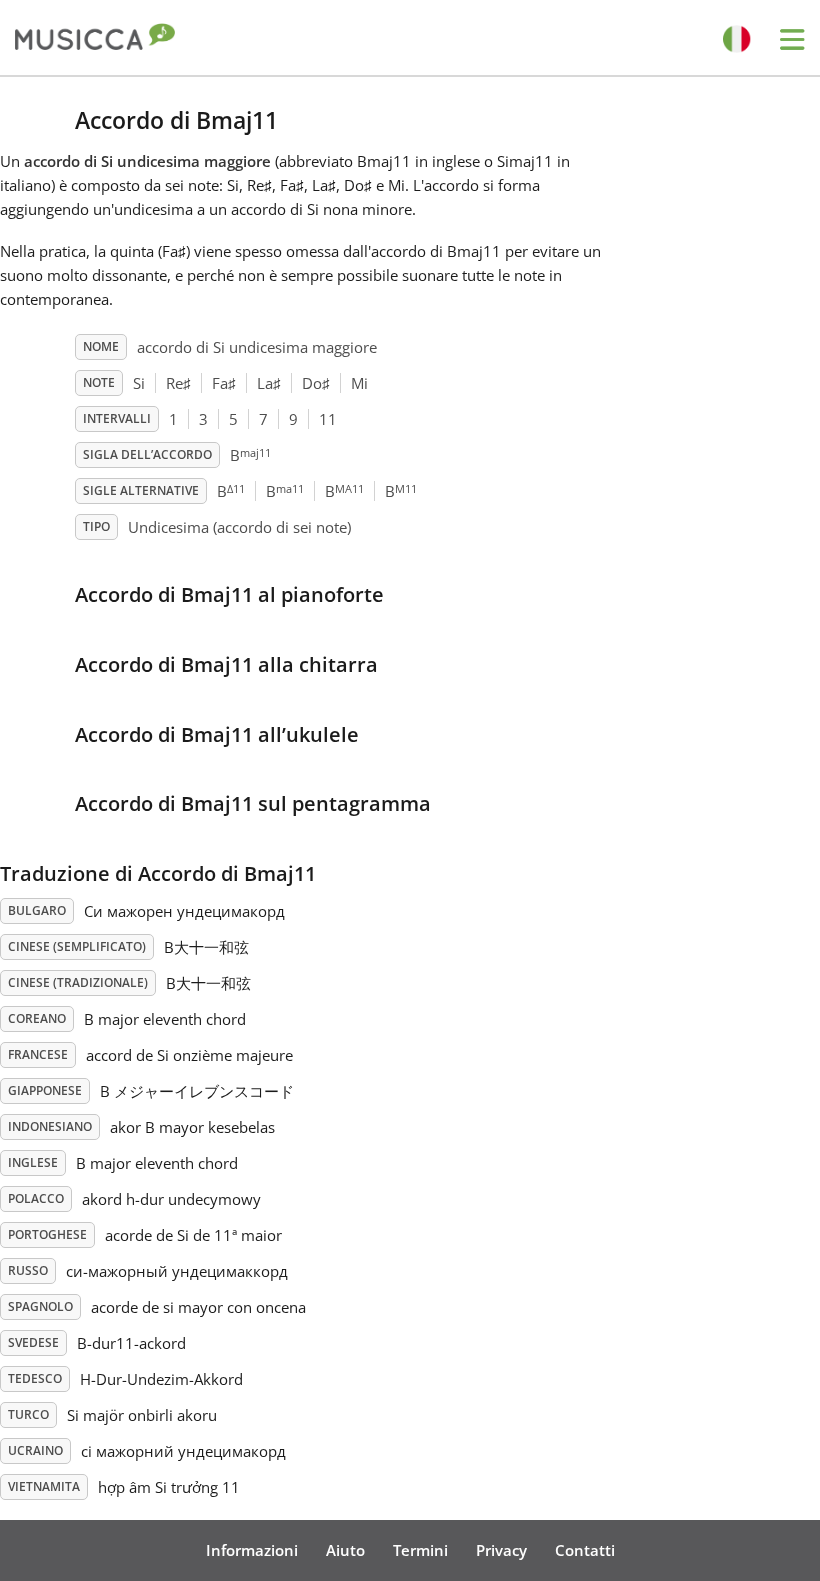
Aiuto (345, 1550)
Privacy (501, 1550)
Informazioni (252, 1550)
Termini (420, 1550)
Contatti (585, 1550)
